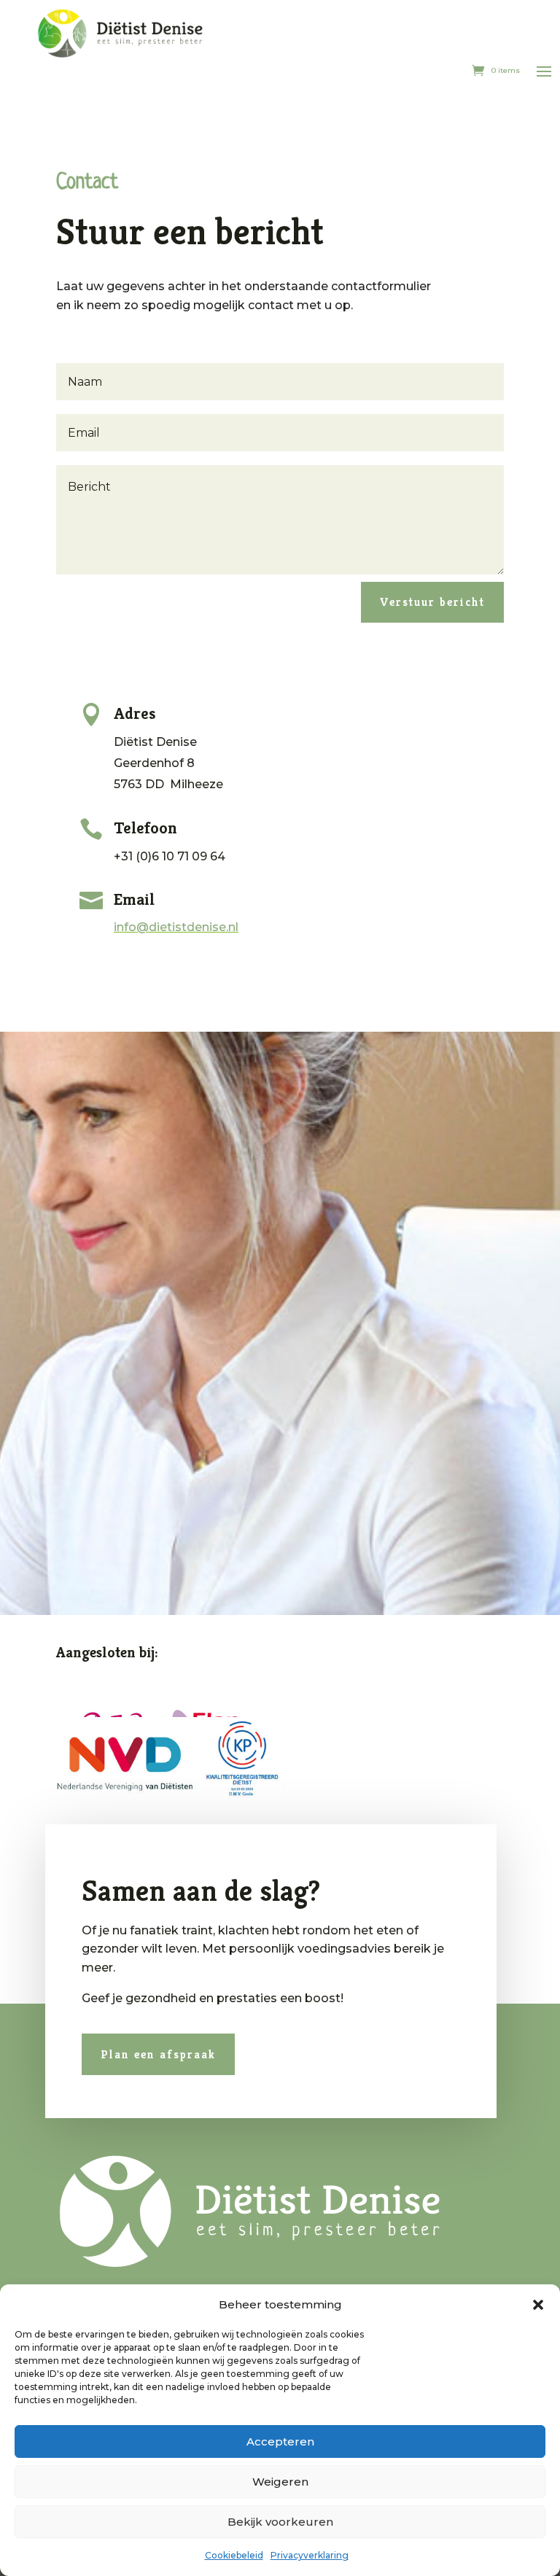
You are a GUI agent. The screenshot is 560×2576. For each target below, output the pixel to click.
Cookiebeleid (234, 2555)
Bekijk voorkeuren (280, 2522)
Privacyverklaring (310, 2555)
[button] (538, 2305)
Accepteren (280, 2441)
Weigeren (280, 2482)
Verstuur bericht (432, 602)
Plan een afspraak (158, 2054)
